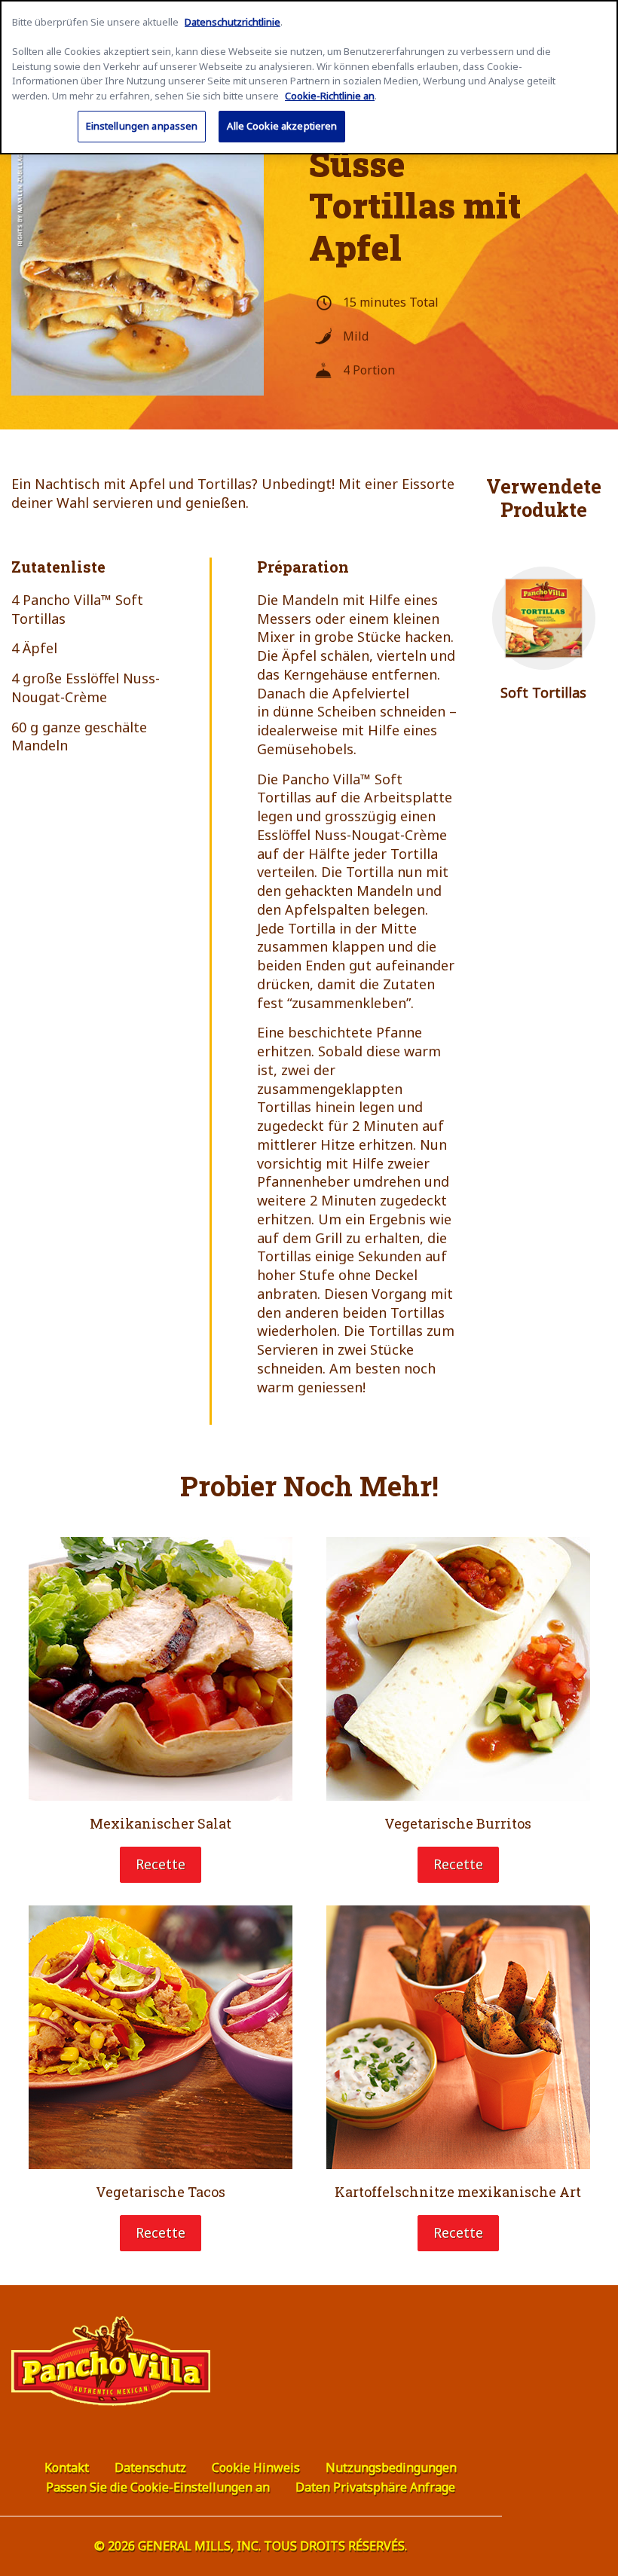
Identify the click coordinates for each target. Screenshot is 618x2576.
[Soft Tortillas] (544, 619)
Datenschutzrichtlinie (233, 22)
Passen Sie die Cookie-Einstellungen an (158, 2487)
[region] (309, 77)
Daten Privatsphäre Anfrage (375, 2487)
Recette (161, 1864)
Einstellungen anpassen (142, 126)
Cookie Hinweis (256, 2468)
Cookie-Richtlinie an (330, 96)
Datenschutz (150, 2468)
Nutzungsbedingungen (391, 2468)
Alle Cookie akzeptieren (282, 126)
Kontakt (67, 2468)
